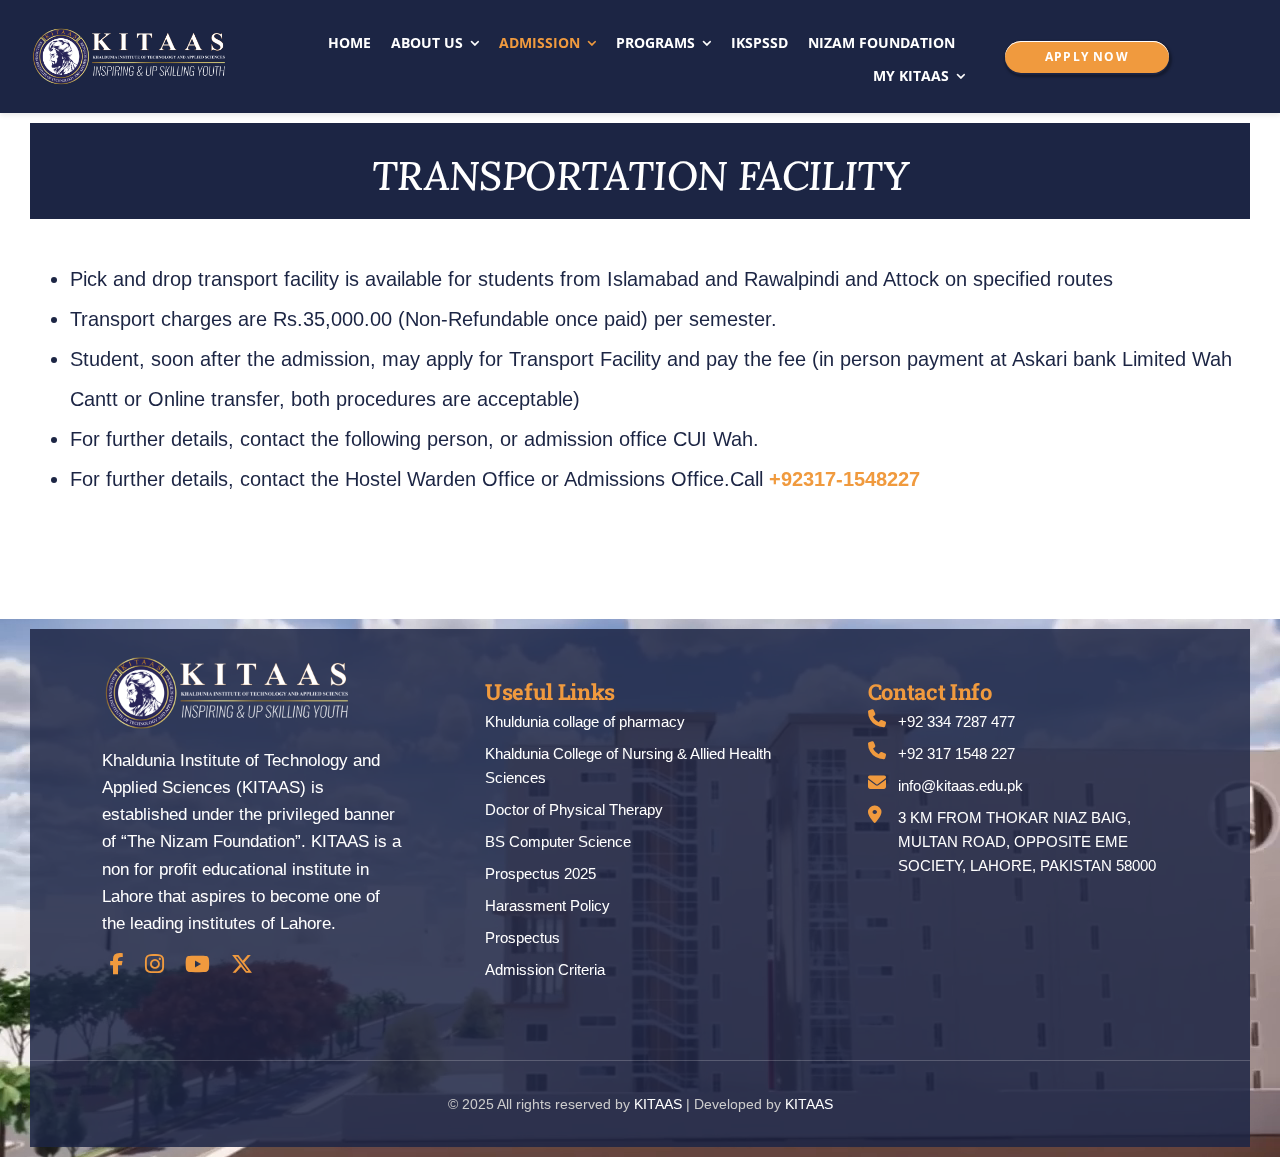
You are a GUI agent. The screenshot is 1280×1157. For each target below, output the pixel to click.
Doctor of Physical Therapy (574, 809)
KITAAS (658, 1104)
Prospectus (522, 937)
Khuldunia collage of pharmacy (585, 721)
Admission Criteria (545, 969)
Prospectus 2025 (540, 873)
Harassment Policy (547, 905)
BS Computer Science (558, 841)
